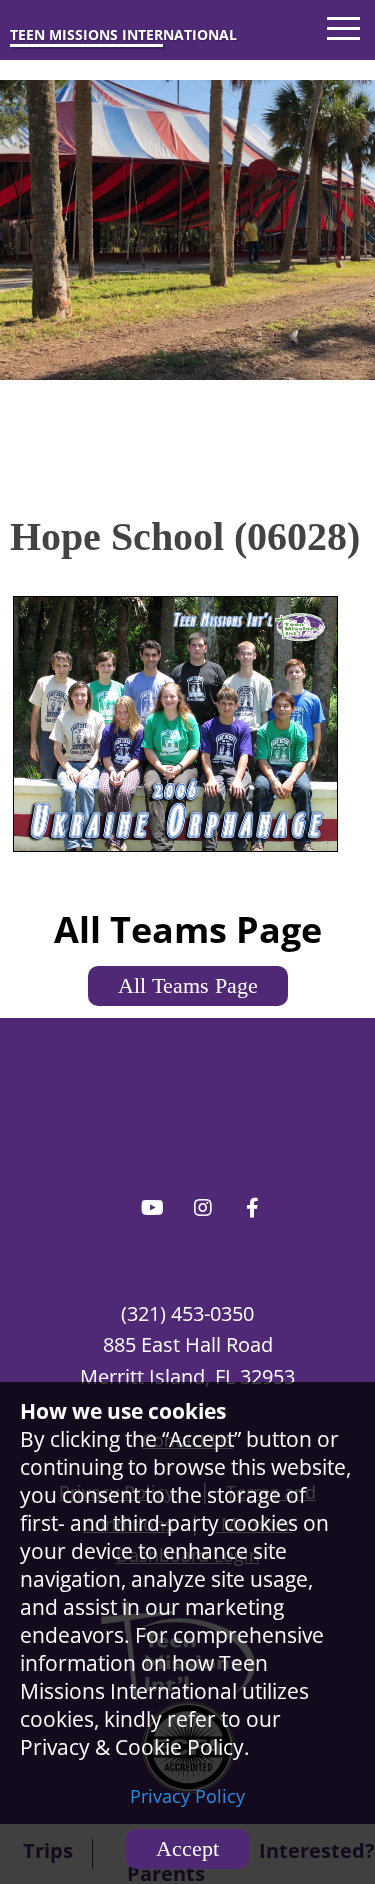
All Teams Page (188, 985)
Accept (187, 1848)
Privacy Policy (187, 1796)
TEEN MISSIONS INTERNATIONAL (123, 34)
